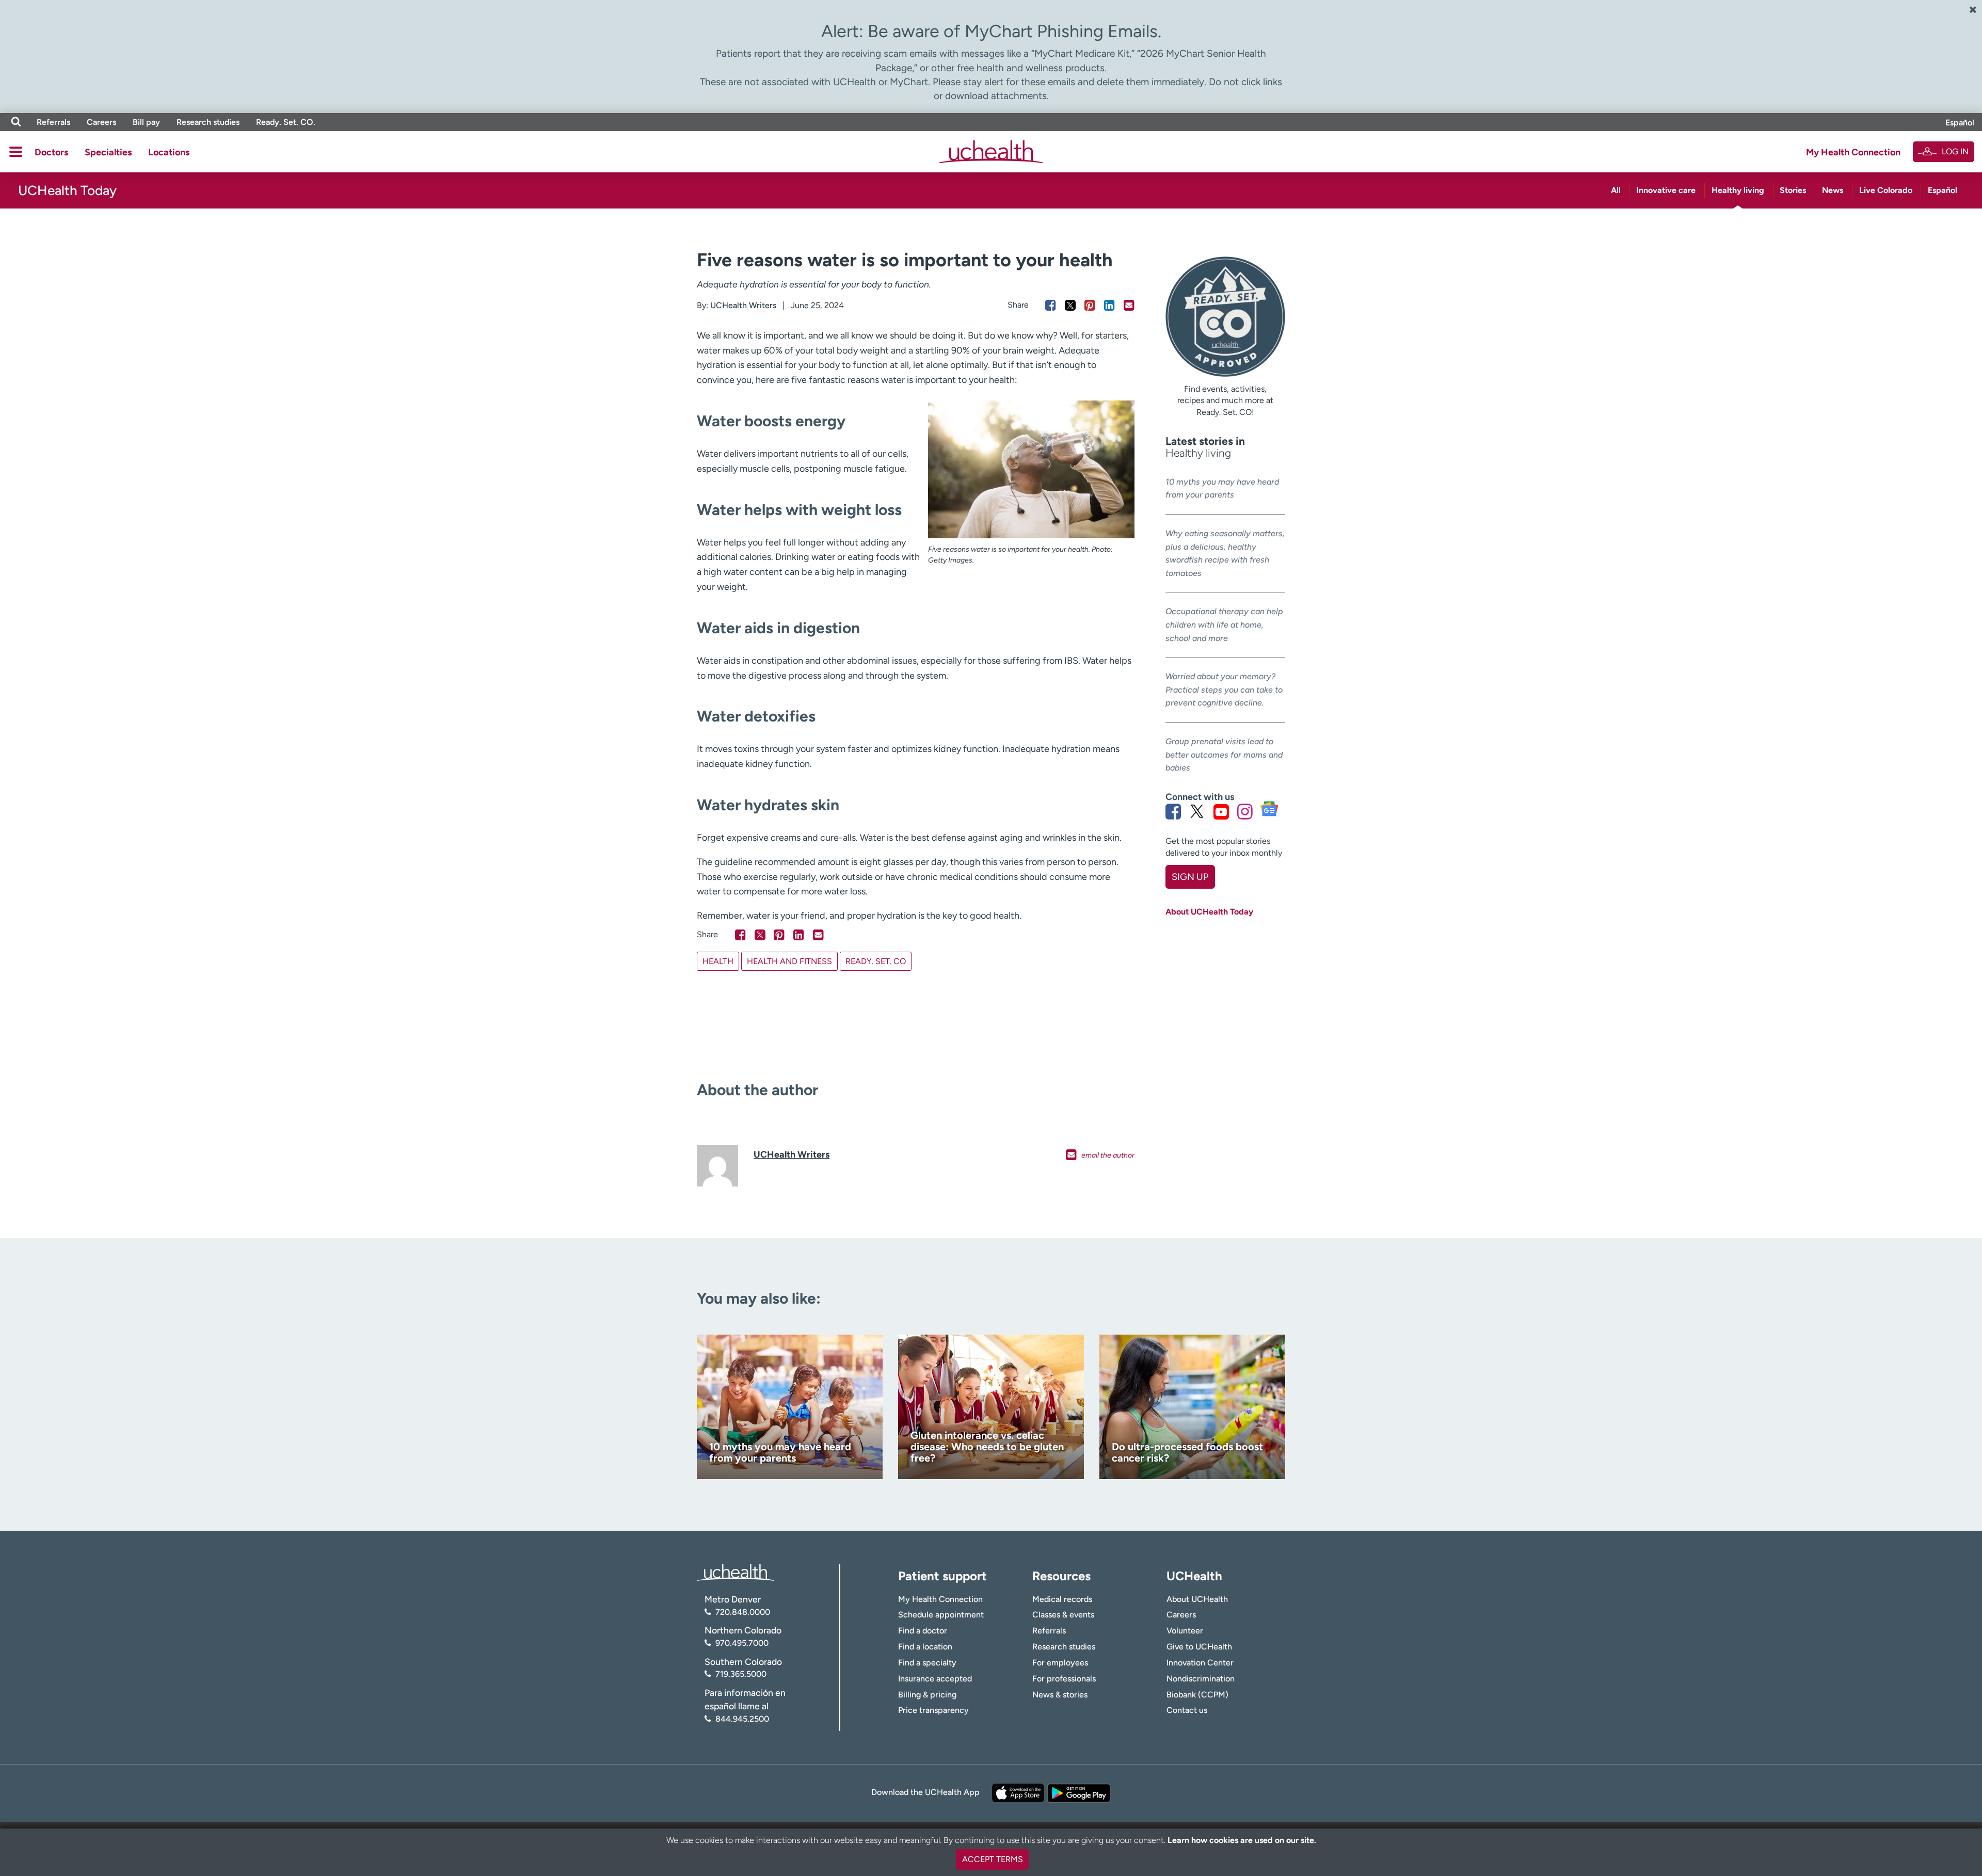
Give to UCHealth (1199, 1647)
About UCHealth (1197, 1599)
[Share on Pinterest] (1090, 305)
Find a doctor (923, 1631)
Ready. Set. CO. (286, 122)
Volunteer (1185, 1631)
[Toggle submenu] (16, 152)
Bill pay (146, 122)
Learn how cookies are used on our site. (1242, 1840)
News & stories (1060, 1695)
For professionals (1064, 1679)
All (1616, 190)
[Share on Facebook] (1051, 305)
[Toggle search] (16, 122)
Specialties (108, 152)
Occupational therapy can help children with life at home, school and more (1224, 624)
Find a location (925, 1647)
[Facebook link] (1173, 811)
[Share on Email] (1129, 305)
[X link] (1197, 811)
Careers (101, 122)
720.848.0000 (743, 1612)
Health (718, 961)
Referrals (53, 122)
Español (1960, 123)
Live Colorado (1886, 190)
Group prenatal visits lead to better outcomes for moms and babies (1224, 755)
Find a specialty (927, 1663)
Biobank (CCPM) (1197, 1695)
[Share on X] (1070, 305)
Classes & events (1063, 1615)
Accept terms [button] (993, 1859)
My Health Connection (1853, 152)
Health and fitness (789, 961)
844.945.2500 (742, 1719)
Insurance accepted (935, 1679)
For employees (1060, 1663)
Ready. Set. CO (876, 961)
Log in (1955, 151)
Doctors (51, 152)
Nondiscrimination (1201, 1679)
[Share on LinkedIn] (1109, 305)
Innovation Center (1200, 1663)
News (1833, 190)
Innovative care (1666, 190)
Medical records (1062, 1599)
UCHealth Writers (743, 305)
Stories (1793, 190)
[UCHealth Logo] (736, 1572)
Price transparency (933, 1710)
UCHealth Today (67, 190)
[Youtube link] (1221, 811)
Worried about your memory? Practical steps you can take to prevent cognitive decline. (1224, 690)
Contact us (1187, 1710)
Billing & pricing (927, 1695)
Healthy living (1738, 190)
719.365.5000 (741, 1674)
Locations (169, 152)
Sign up (1190, 877)
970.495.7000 (742, 1643)
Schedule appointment (941, 1615)
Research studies (208, 122)
